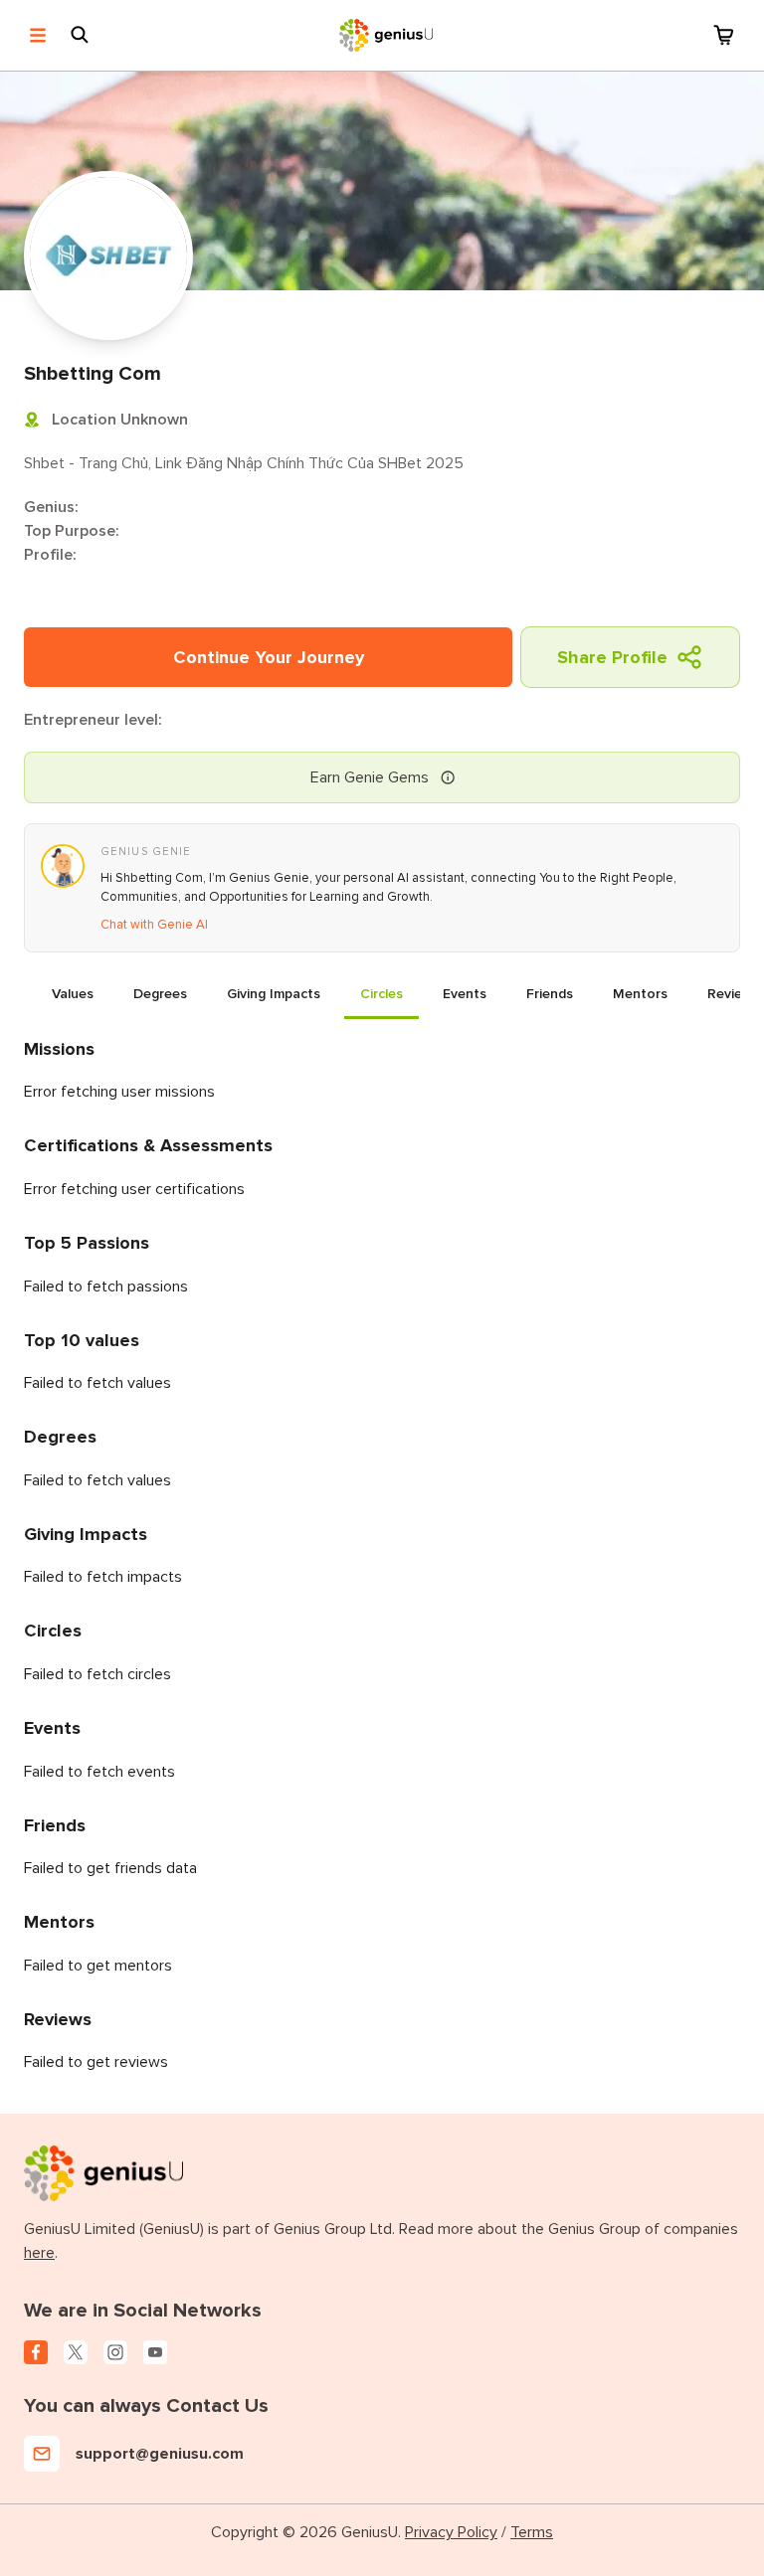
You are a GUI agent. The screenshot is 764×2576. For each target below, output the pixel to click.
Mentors (640, 994)
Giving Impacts (274, 994)
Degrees (160, 994)
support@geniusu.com (160, 2454)
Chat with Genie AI (154, 925)
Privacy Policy (451, 2532)
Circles (382, 994)
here (39, 2253)
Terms (532, 2532)
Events (465, 994)
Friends (550, 994)
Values (73, 994)
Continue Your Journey (269, 657)
